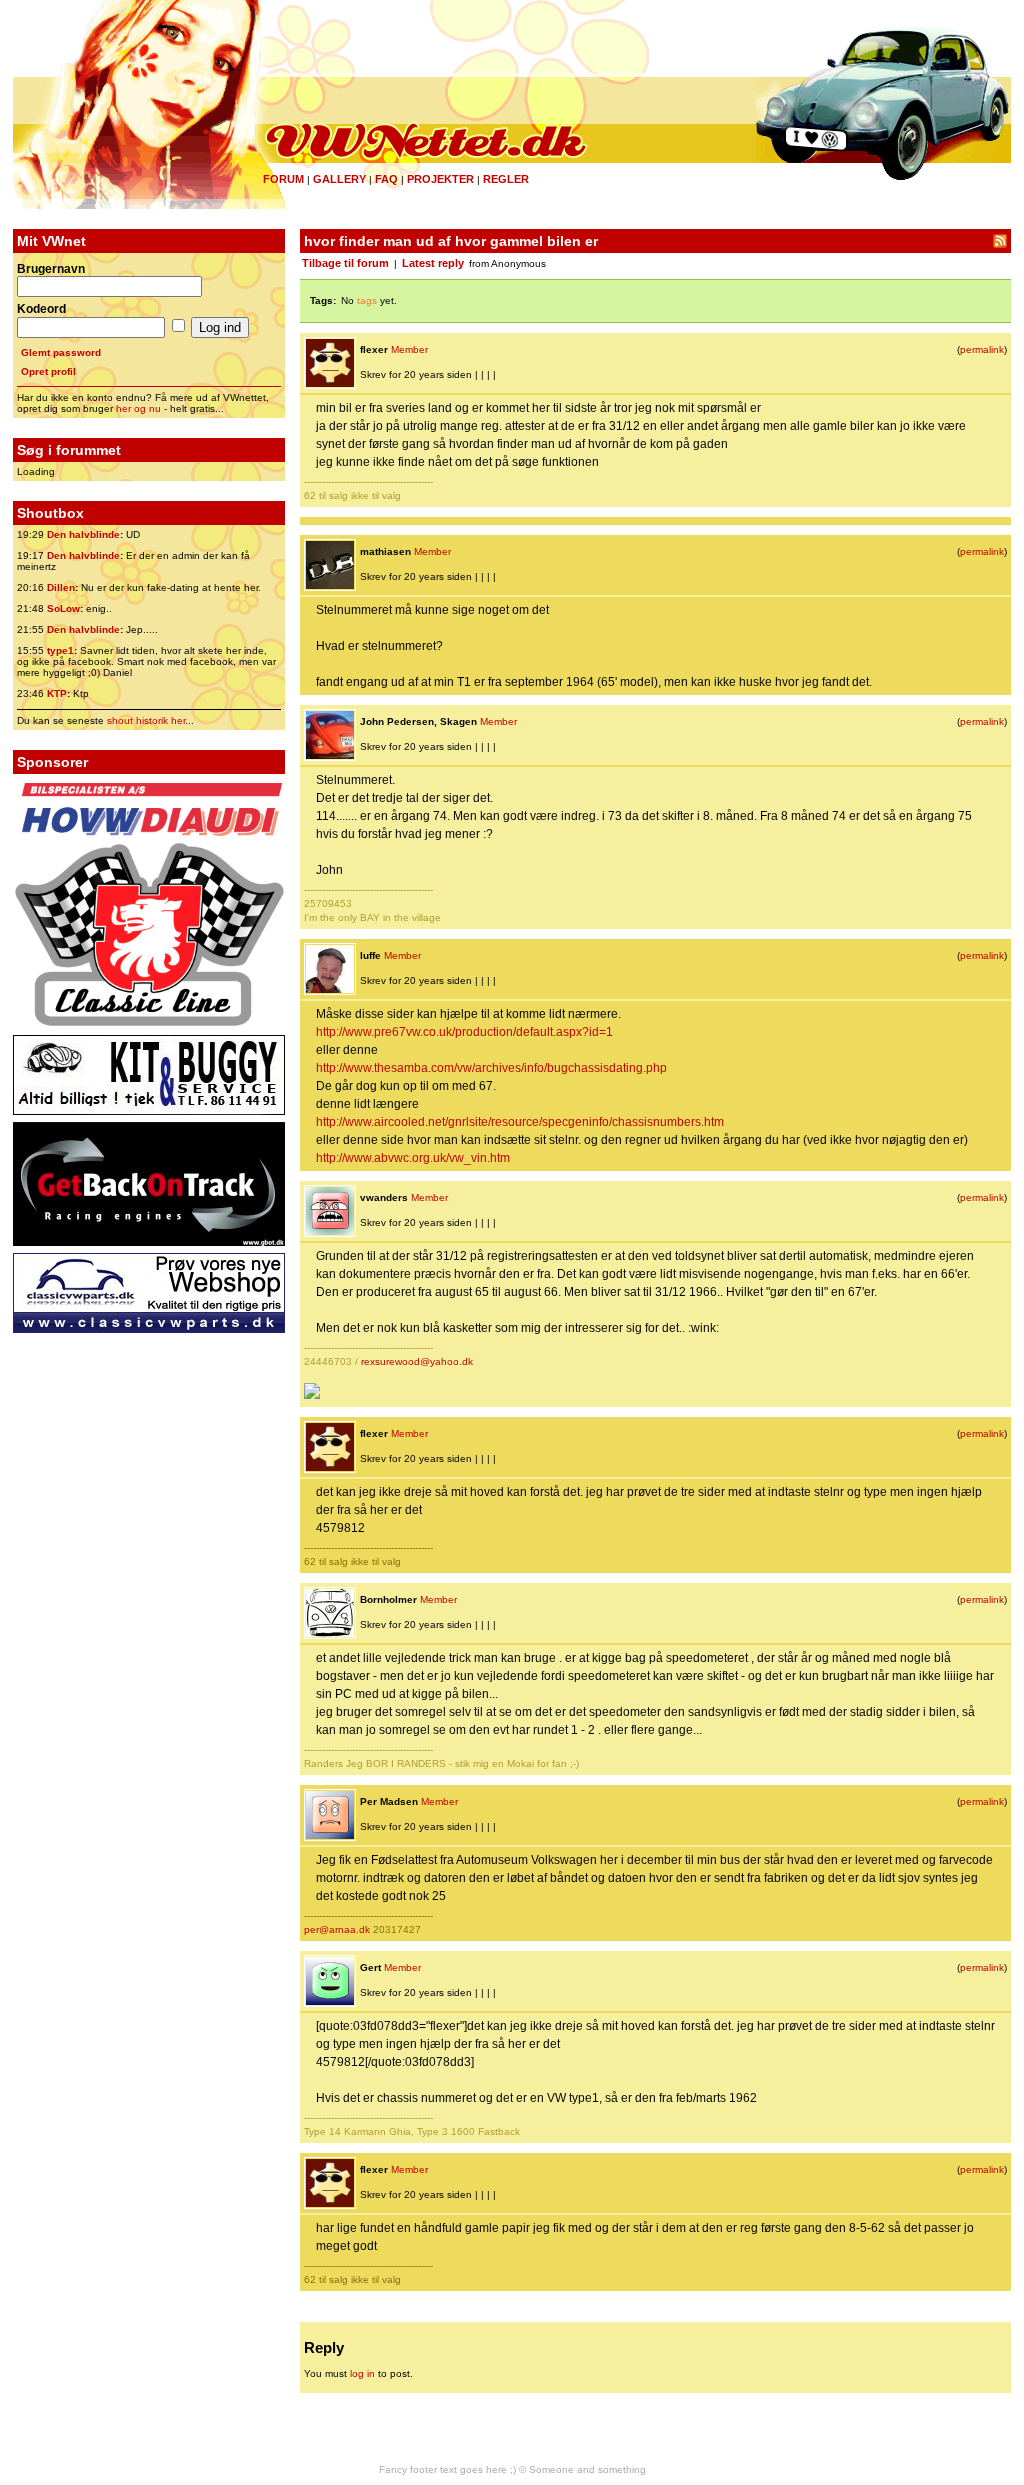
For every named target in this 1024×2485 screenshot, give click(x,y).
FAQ (386, 179)
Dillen (61, 587)
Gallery (339, 179)
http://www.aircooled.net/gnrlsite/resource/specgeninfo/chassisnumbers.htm (520, 1122)
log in (362, 2373)
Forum (283, 179)
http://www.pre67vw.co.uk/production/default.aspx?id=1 (464, 1032)
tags (367, 300)
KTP (57, 693)
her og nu (138, 408)
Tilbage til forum (345, 263)
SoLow (63, 608)
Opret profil (48, 371)
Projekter (440, 179)
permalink (982, 349)
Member (409, 349)
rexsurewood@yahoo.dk (417, 1361)
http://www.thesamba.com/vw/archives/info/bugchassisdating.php (491, 1068)
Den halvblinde (83, 534)
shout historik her (146, 720)
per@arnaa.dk (337, 1929)
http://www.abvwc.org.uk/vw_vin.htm (413, 1158)
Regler (506, 179)
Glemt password (61, 352)
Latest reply (433, 263)
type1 (60, 650)
